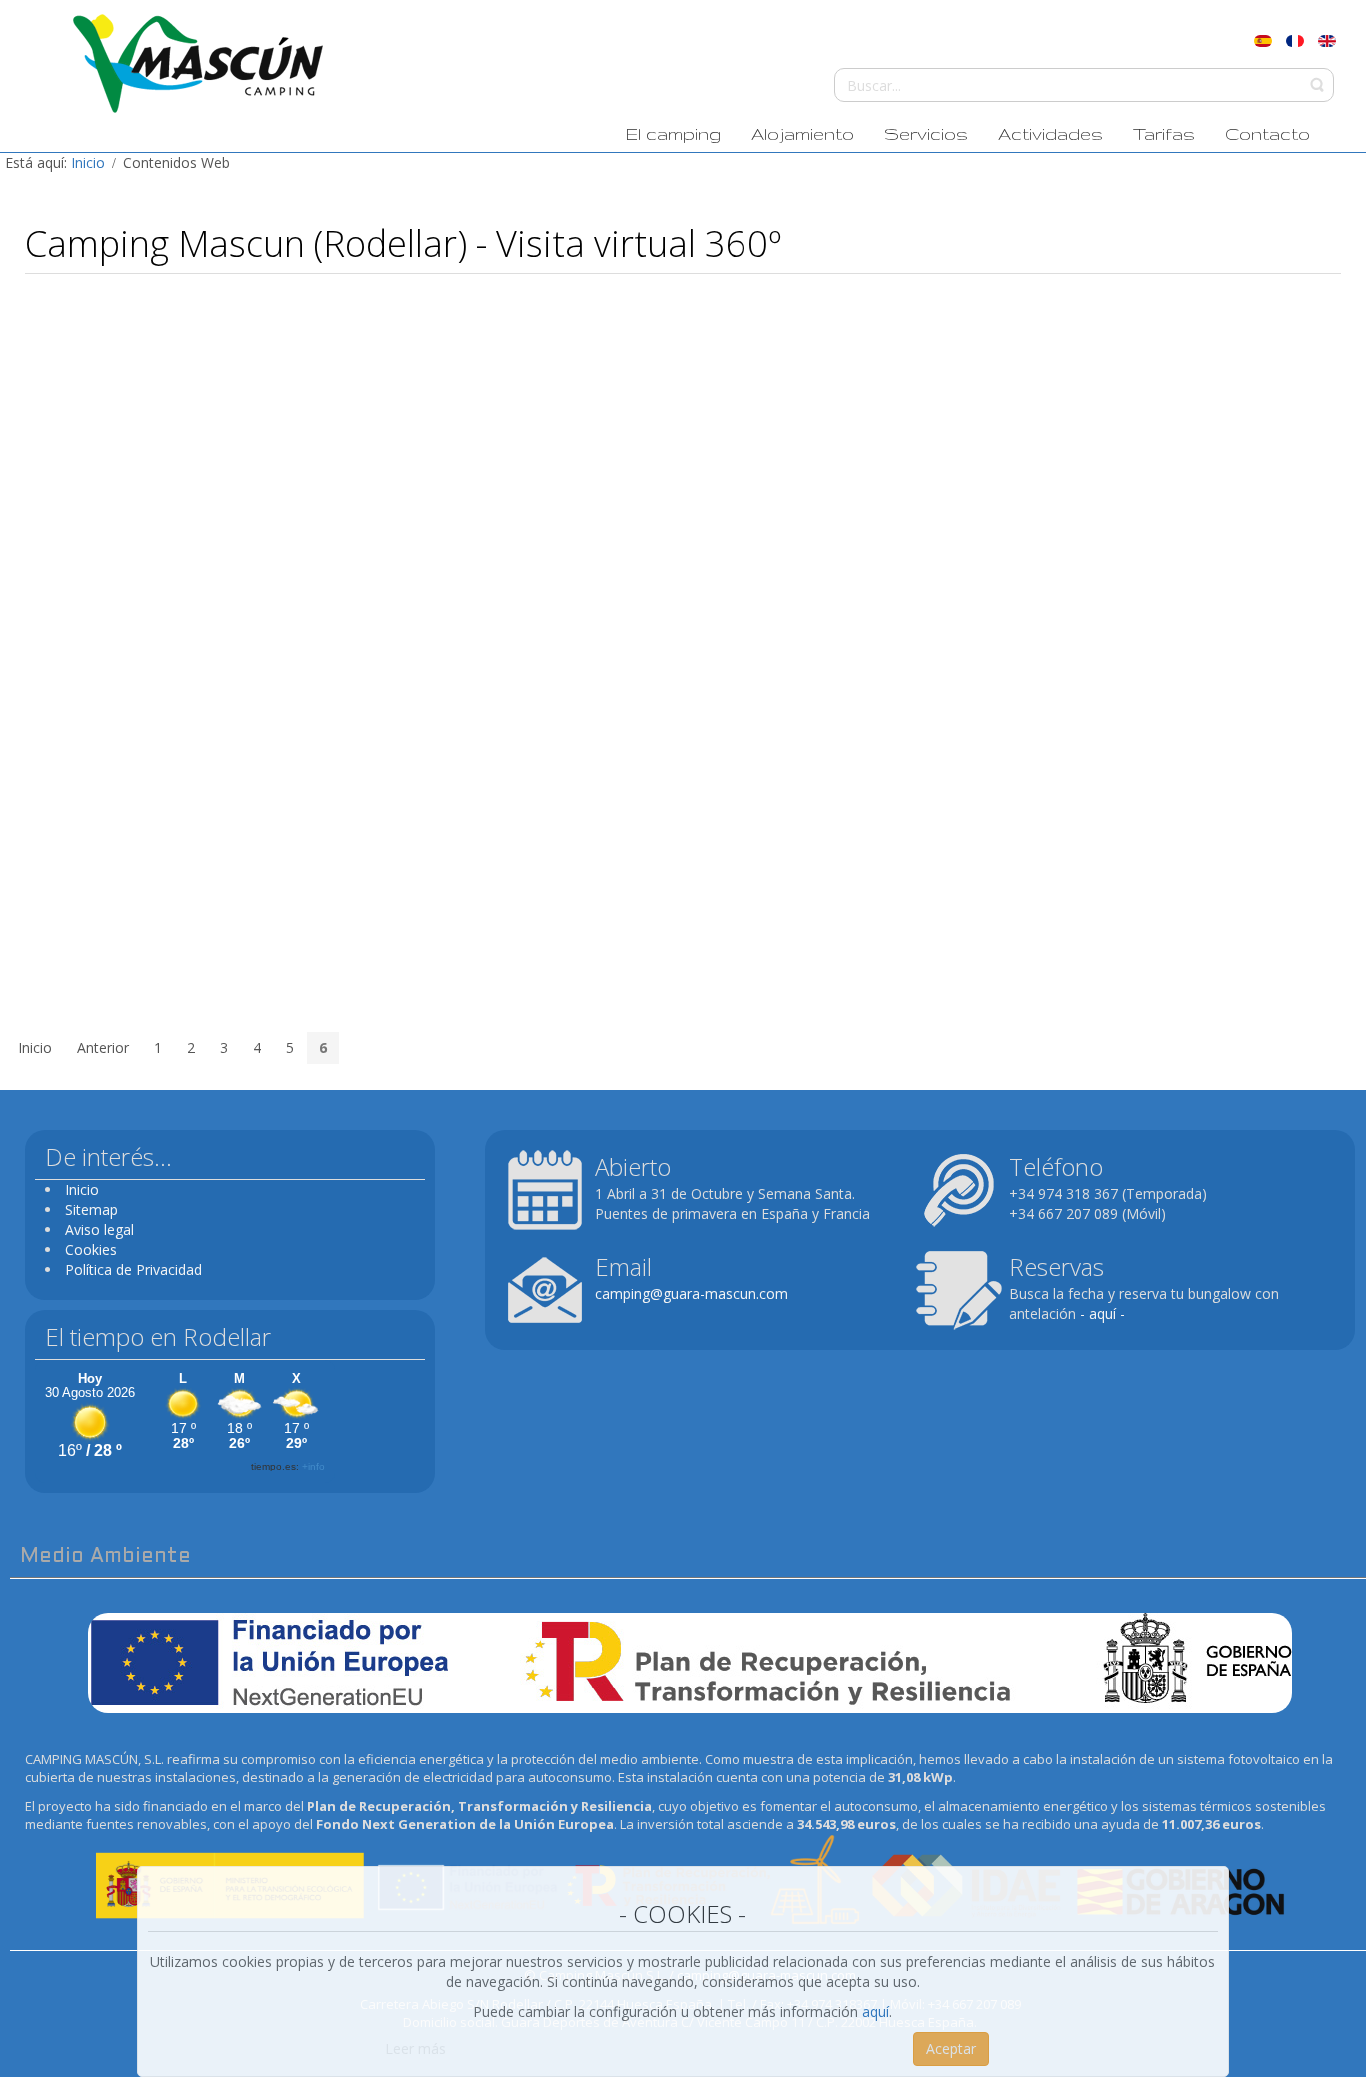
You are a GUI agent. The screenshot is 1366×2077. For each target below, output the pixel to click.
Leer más (415, 2048)
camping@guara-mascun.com (691, 1293)
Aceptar (951, 2048)
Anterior (103, 1047)
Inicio (88, 162)
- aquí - (1102, 1313)
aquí (875, 2011)
